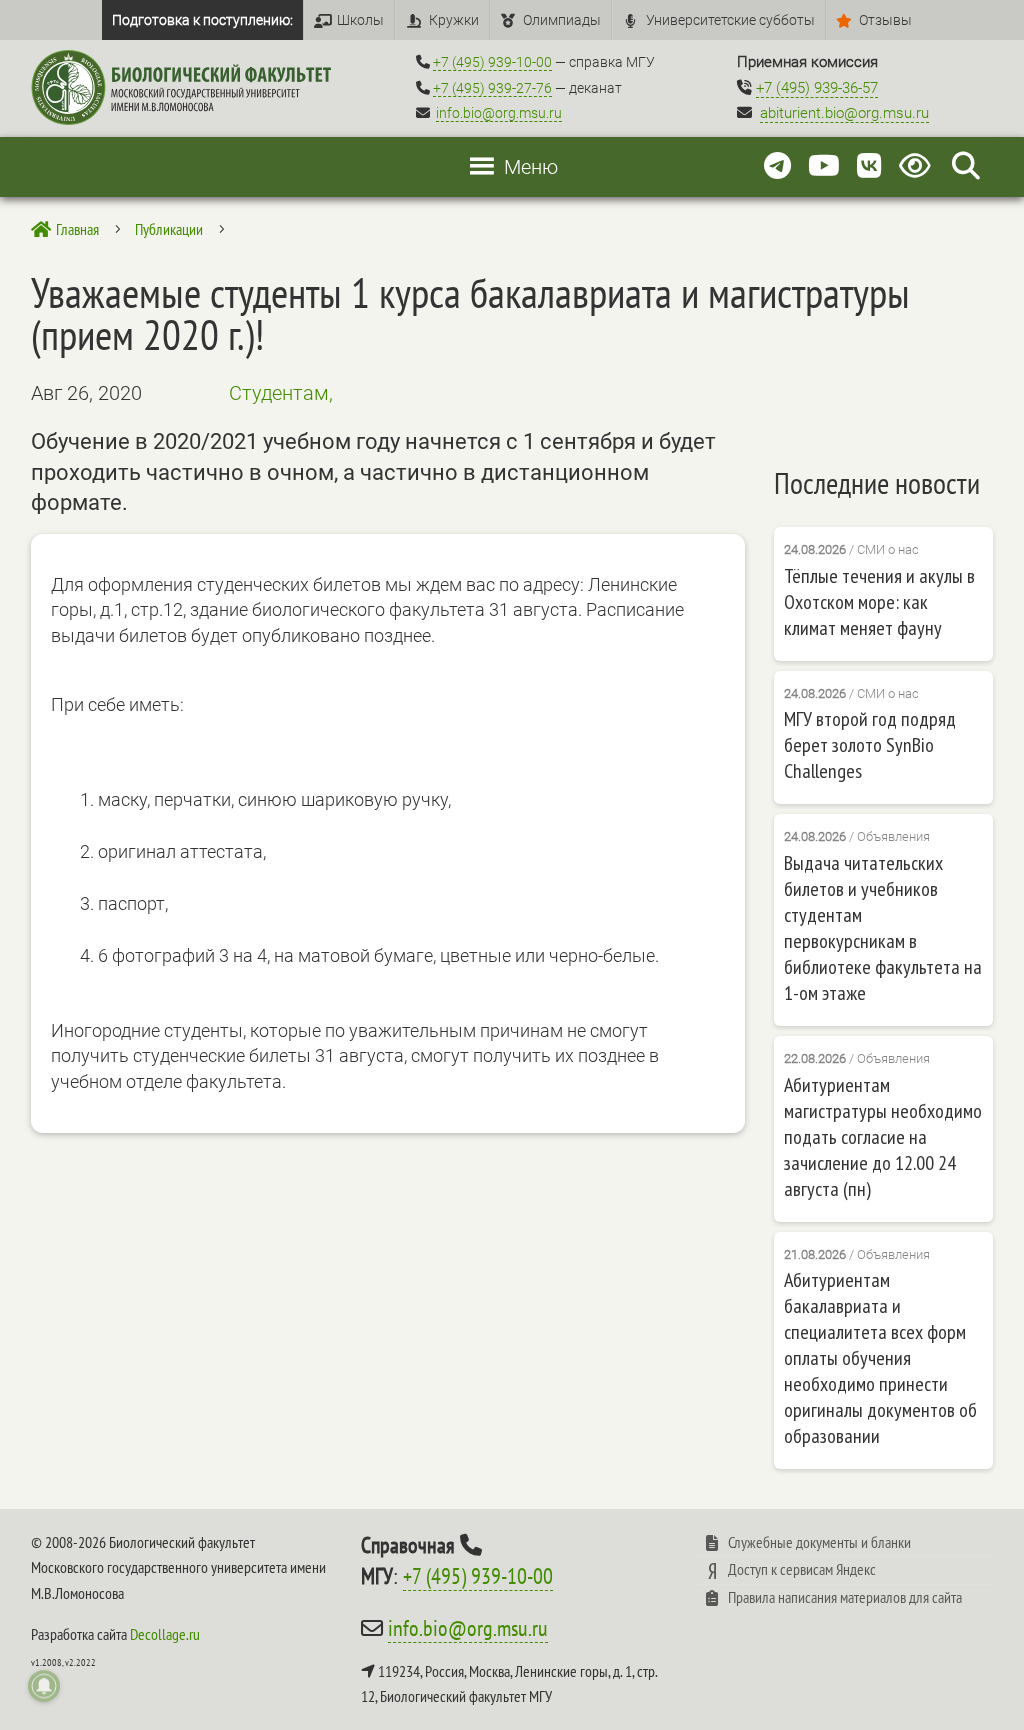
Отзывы (885, 20)
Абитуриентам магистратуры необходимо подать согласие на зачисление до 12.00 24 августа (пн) (883, 1137)
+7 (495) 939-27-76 (492, 88)
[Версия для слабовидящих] (918, 166)
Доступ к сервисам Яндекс (802, 1569)
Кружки (454, 20)
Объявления (893, 836)
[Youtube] (824, 166)
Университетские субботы (730, 20)
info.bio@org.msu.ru (499, 113)
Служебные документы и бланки (819, 1542)
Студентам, (281, 393)
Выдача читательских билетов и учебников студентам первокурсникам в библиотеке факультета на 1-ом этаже (883, 928)
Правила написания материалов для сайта (845, 1597)
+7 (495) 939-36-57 (817, 88)
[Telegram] (777, 166)
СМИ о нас (888, 549)
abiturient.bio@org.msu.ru (844, 113)
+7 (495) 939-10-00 (492, 62)
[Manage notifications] (44, 1686)
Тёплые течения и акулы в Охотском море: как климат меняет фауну (879, 602)
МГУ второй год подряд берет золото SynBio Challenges (870, 745)
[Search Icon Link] (966, 166)
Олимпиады (562, 20)
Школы (360, 20)
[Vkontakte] (869, 166)
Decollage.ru (165, 1634)
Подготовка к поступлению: (202, 20)
